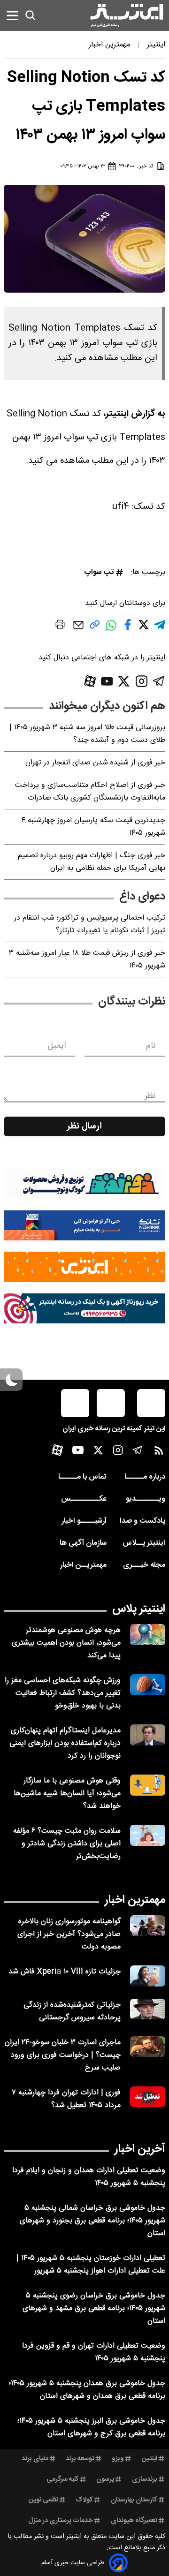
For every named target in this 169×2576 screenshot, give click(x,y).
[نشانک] (84, 1225)
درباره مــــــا (145, 1477)
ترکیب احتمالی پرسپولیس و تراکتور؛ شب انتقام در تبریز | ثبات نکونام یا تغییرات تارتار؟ (90, 924)
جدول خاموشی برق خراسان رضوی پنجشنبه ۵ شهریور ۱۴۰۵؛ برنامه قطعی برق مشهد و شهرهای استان (94, 2308)
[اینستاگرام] (142, 681)
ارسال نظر (84, 1126)
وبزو (118, 2459)
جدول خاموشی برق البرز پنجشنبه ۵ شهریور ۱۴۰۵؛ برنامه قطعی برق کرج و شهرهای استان (91, 2427)
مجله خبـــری (144, 1565)
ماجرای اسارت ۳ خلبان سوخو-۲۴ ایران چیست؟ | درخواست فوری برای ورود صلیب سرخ (63, 2055)
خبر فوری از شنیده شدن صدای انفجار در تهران (95, 763)
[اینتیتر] (127, 15)
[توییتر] (124, 681)
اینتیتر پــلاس (144, 1543)
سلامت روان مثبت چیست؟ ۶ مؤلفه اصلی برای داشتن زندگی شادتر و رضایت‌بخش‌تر (67, 1844)
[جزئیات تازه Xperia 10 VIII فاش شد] (148, 1976)
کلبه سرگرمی (63, 2479)
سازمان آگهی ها (83, 1543)
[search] (31, 15)
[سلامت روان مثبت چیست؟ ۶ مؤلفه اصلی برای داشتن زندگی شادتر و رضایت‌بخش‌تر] (148, 1835)
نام (151, 1046)
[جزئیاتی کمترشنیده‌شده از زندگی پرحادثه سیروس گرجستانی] (148, 2009)
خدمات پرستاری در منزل (61, 2521)
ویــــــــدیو (146, 1499)
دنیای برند (35, 2459)
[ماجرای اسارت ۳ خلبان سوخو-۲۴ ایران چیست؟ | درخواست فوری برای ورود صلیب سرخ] (148, 2047)
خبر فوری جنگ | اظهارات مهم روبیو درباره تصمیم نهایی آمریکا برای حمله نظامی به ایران (92, 862)
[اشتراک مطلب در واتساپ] (111, 630)
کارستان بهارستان (134, 2500)
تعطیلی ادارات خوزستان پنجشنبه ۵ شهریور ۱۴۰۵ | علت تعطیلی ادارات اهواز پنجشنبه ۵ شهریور (91, 2265)
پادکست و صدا (142, 1521)
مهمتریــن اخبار (83, 1565)
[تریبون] (84, 1308)
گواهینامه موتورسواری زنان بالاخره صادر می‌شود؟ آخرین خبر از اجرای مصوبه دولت (69, 1934)
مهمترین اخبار (135, 1900)
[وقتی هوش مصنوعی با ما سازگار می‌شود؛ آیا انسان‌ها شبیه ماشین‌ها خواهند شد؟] (148, 1785)
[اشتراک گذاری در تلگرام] (160, 629)
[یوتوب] (107, 681)
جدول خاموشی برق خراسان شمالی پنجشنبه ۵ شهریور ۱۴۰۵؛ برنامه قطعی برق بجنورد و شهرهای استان (92, 2221)
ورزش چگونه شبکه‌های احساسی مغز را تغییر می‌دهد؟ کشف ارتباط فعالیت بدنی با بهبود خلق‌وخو (63, 1693)
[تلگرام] (159, 681)
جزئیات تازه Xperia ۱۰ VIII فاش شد (65, 1972)
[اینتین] (84, 1267)
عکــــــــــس (84, 1499)
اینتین (150, 2459)
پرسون (105, 2479)
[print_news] (60, 626)
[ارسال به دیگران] (78, 630)
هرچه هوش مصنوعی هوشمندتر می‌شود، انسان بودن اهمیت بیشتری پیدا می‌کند (66, 1643)
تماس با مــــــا (82, 1477)
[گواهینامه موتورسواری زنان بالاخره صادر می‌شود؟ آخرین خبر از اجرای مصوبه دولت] (148, 1926)
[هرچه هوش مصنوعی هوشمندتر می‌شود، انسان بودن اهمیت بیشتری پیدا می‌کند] (148, 1635)
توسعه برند (80, 2459)
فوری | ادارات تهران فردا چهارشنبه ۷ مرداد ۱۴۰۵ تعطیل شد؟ (66, 2099)
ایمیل (57, 1046)
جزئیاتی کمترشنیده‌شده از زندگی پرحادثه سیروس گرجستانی (72, 2011)
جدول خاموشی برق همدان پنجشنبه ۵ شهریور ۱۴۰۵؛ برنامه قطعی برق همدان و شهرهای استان (87, 2390)
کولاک (84, 2500)
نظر (150, 1096)
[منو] (12, 15)
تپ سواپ (99, 572)
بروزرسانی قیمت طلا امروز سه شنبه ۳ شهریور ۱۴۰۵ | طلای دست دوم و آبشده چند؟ (87, 734)
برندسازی (145, 2479)
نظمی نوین (43, 2500)
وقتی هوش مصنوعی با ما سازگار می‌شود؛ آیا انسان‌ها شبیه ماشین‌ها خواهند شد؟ (67, 1794)
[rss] (159, 1453)
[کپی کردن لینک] (95, 628)
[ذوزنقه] (84, 1184)
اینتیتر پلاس (139, 1609)
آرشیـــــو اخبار (84, 1521)
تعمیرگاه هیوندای (134, 2521)
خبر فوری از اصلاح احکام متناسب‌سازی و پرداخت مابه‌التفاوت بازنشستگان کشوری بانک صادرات (90, 792)
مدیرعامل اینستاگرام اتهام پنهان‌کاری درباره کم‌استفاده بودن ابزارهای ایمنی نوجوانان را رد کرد (65, 1743)
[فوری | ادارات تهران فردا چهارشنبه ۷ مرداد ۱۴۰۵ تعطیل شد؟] (148, 2097)
